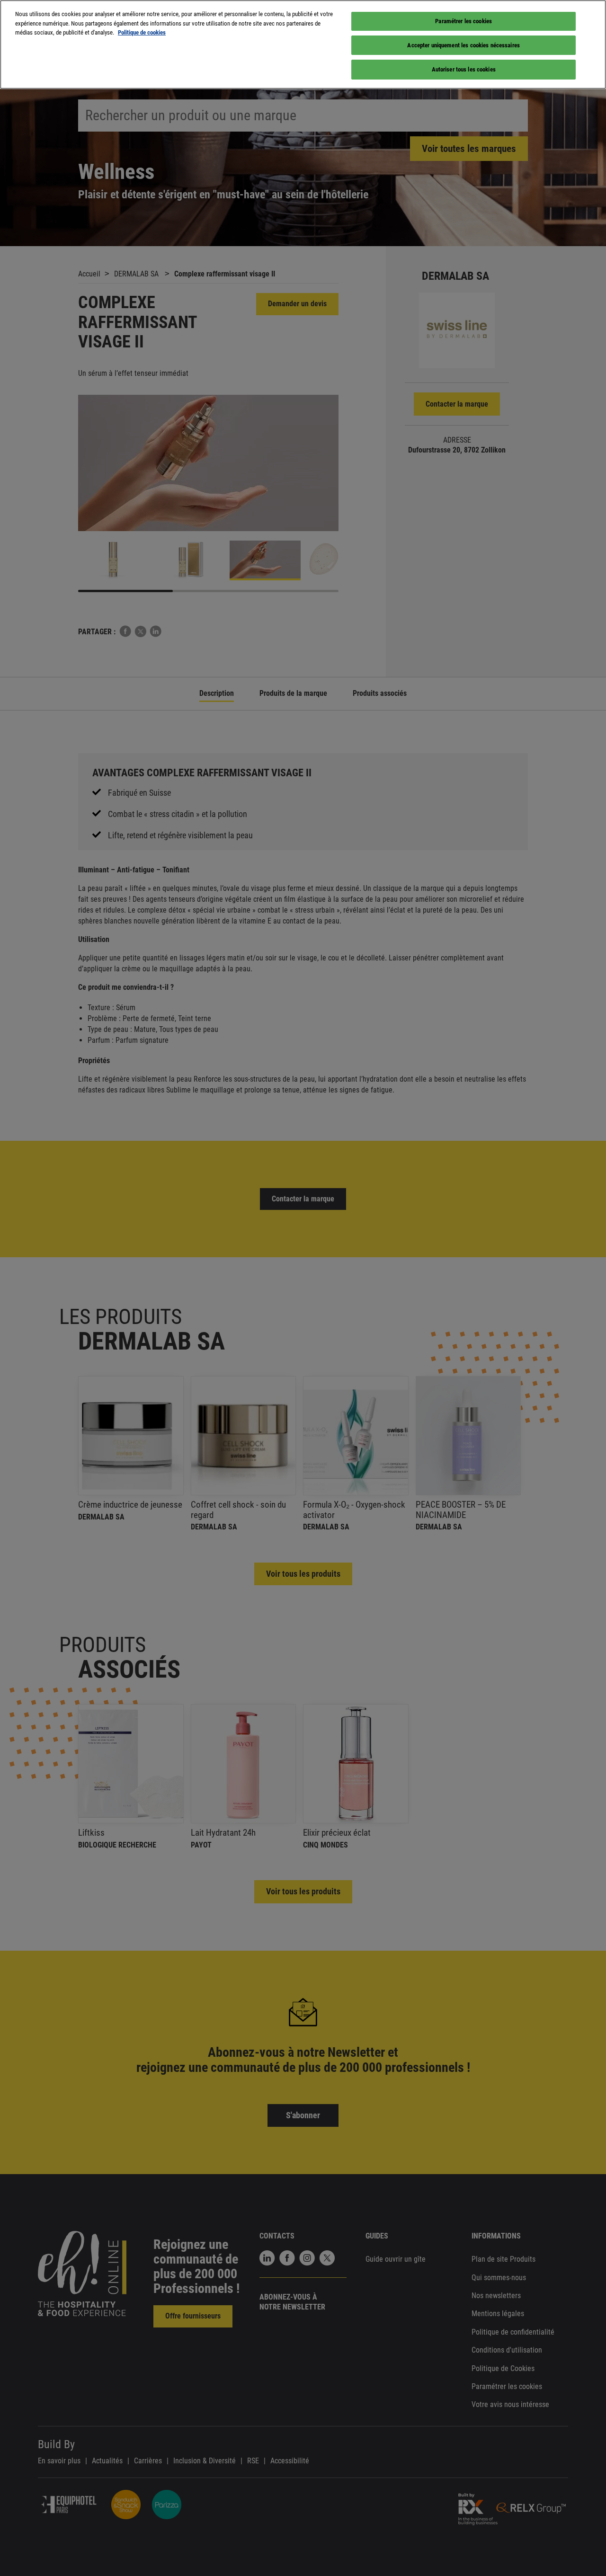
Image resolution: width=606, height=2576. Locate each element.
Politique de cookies (142, 32)
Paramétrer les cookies (463, 21)
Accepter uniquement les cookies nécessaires (463, 45)
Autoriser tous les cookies (464, 69)
